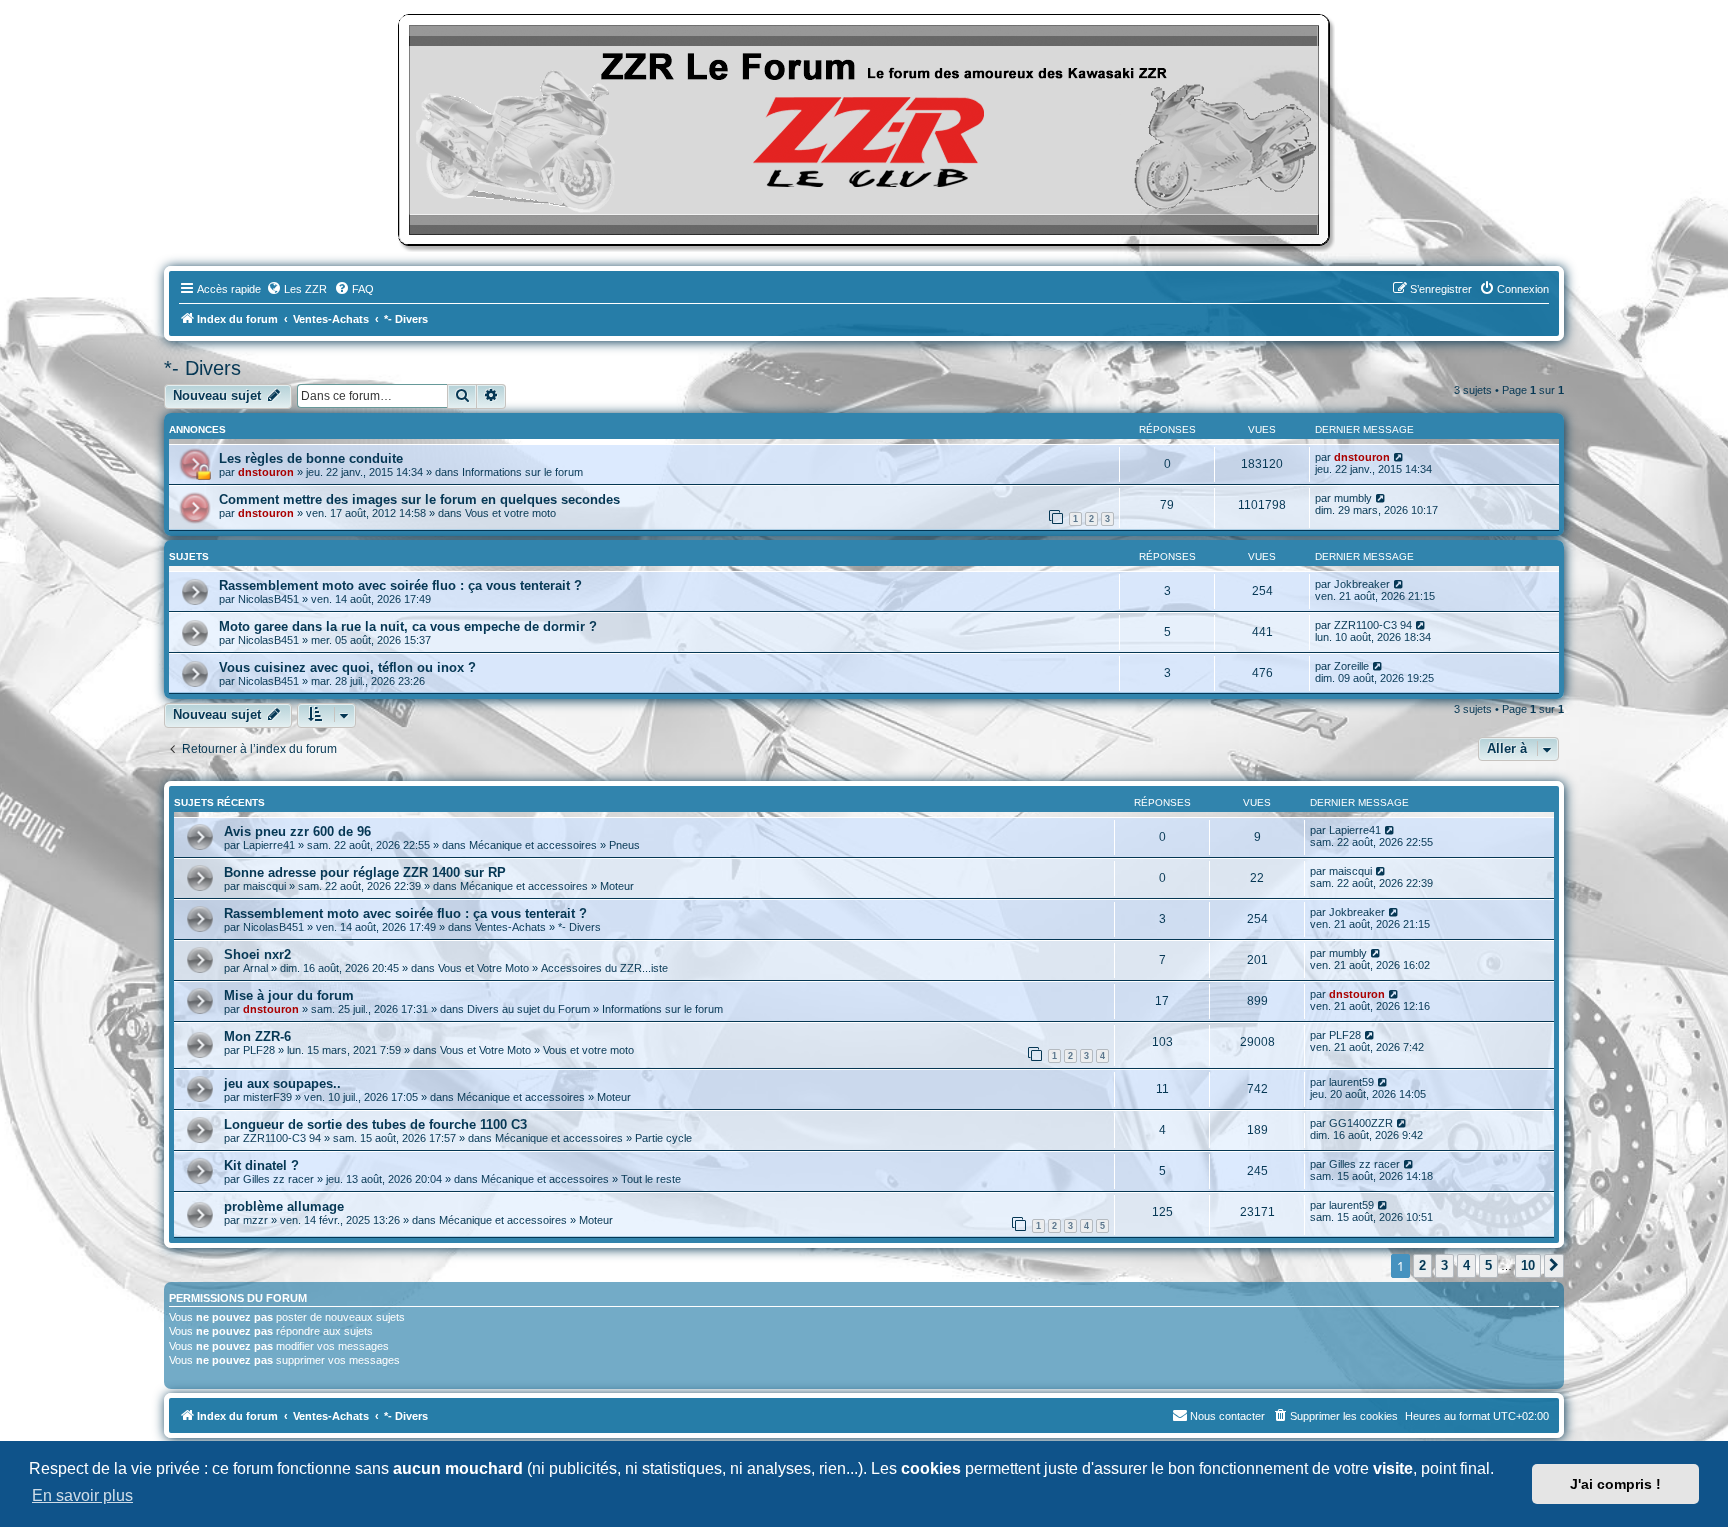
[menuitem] (296, 289)
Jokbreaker (1362, 584)
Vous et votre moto (510, 513)
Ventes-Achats (510, 927)
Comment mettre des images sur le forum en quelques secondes (419, 499)
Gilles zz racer (278, 1179)
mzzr (255, 1220)
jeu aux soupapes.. (282, 1083)
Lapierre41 (269, 845)
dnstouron (266, 472)
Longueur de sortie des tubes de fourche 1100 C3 (375, 1124)
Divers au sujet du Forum (528, 1009)
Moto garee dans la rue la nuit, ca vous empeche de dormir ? (408, 626)
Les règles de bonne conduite (311, 458)
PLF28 (259, 1050)
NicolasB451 (268, 599)
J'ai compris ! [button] (1615, 1484)
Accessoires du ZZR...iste (604, 968)
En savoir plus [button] (82, 1495)
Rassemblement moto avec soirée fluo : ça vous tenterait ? (400, 585)
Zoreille (1351, 666)
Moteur (617, 886)
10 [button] (1528, 1265)
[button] (1554, 1266)
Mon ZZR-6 (257, 1036)
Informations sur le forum (522, 472)
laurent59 (1351, 1082)
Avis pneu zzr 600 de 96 (297, 831)
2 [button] (1422, 1265)
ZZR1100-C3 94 (1373, 625)
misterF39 (267, 1097)
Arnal (255, 968)
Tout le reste (651, 1179)
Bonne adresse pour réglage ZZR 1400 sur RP (365, 872)
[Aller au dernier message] (1399, 457)
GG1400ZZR (1361, 1123)
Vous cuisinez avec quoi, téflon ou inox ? (347, 667)
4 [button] (1466, 1265)
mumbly (1353, 498)
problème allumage (284, 1206)
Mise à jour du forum (289, 995)
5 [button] (1488, 1265)
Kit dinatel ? (261, 1165)
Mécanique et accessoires (533, 845)
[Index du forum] (864, 130)
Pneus (624, 845)
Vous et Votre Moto (483, 968)
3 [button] (1444, 1265)
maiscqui (264, 886)
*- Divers (202, 368)
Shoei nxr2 (257, 954)
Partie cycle (663, 1138)
